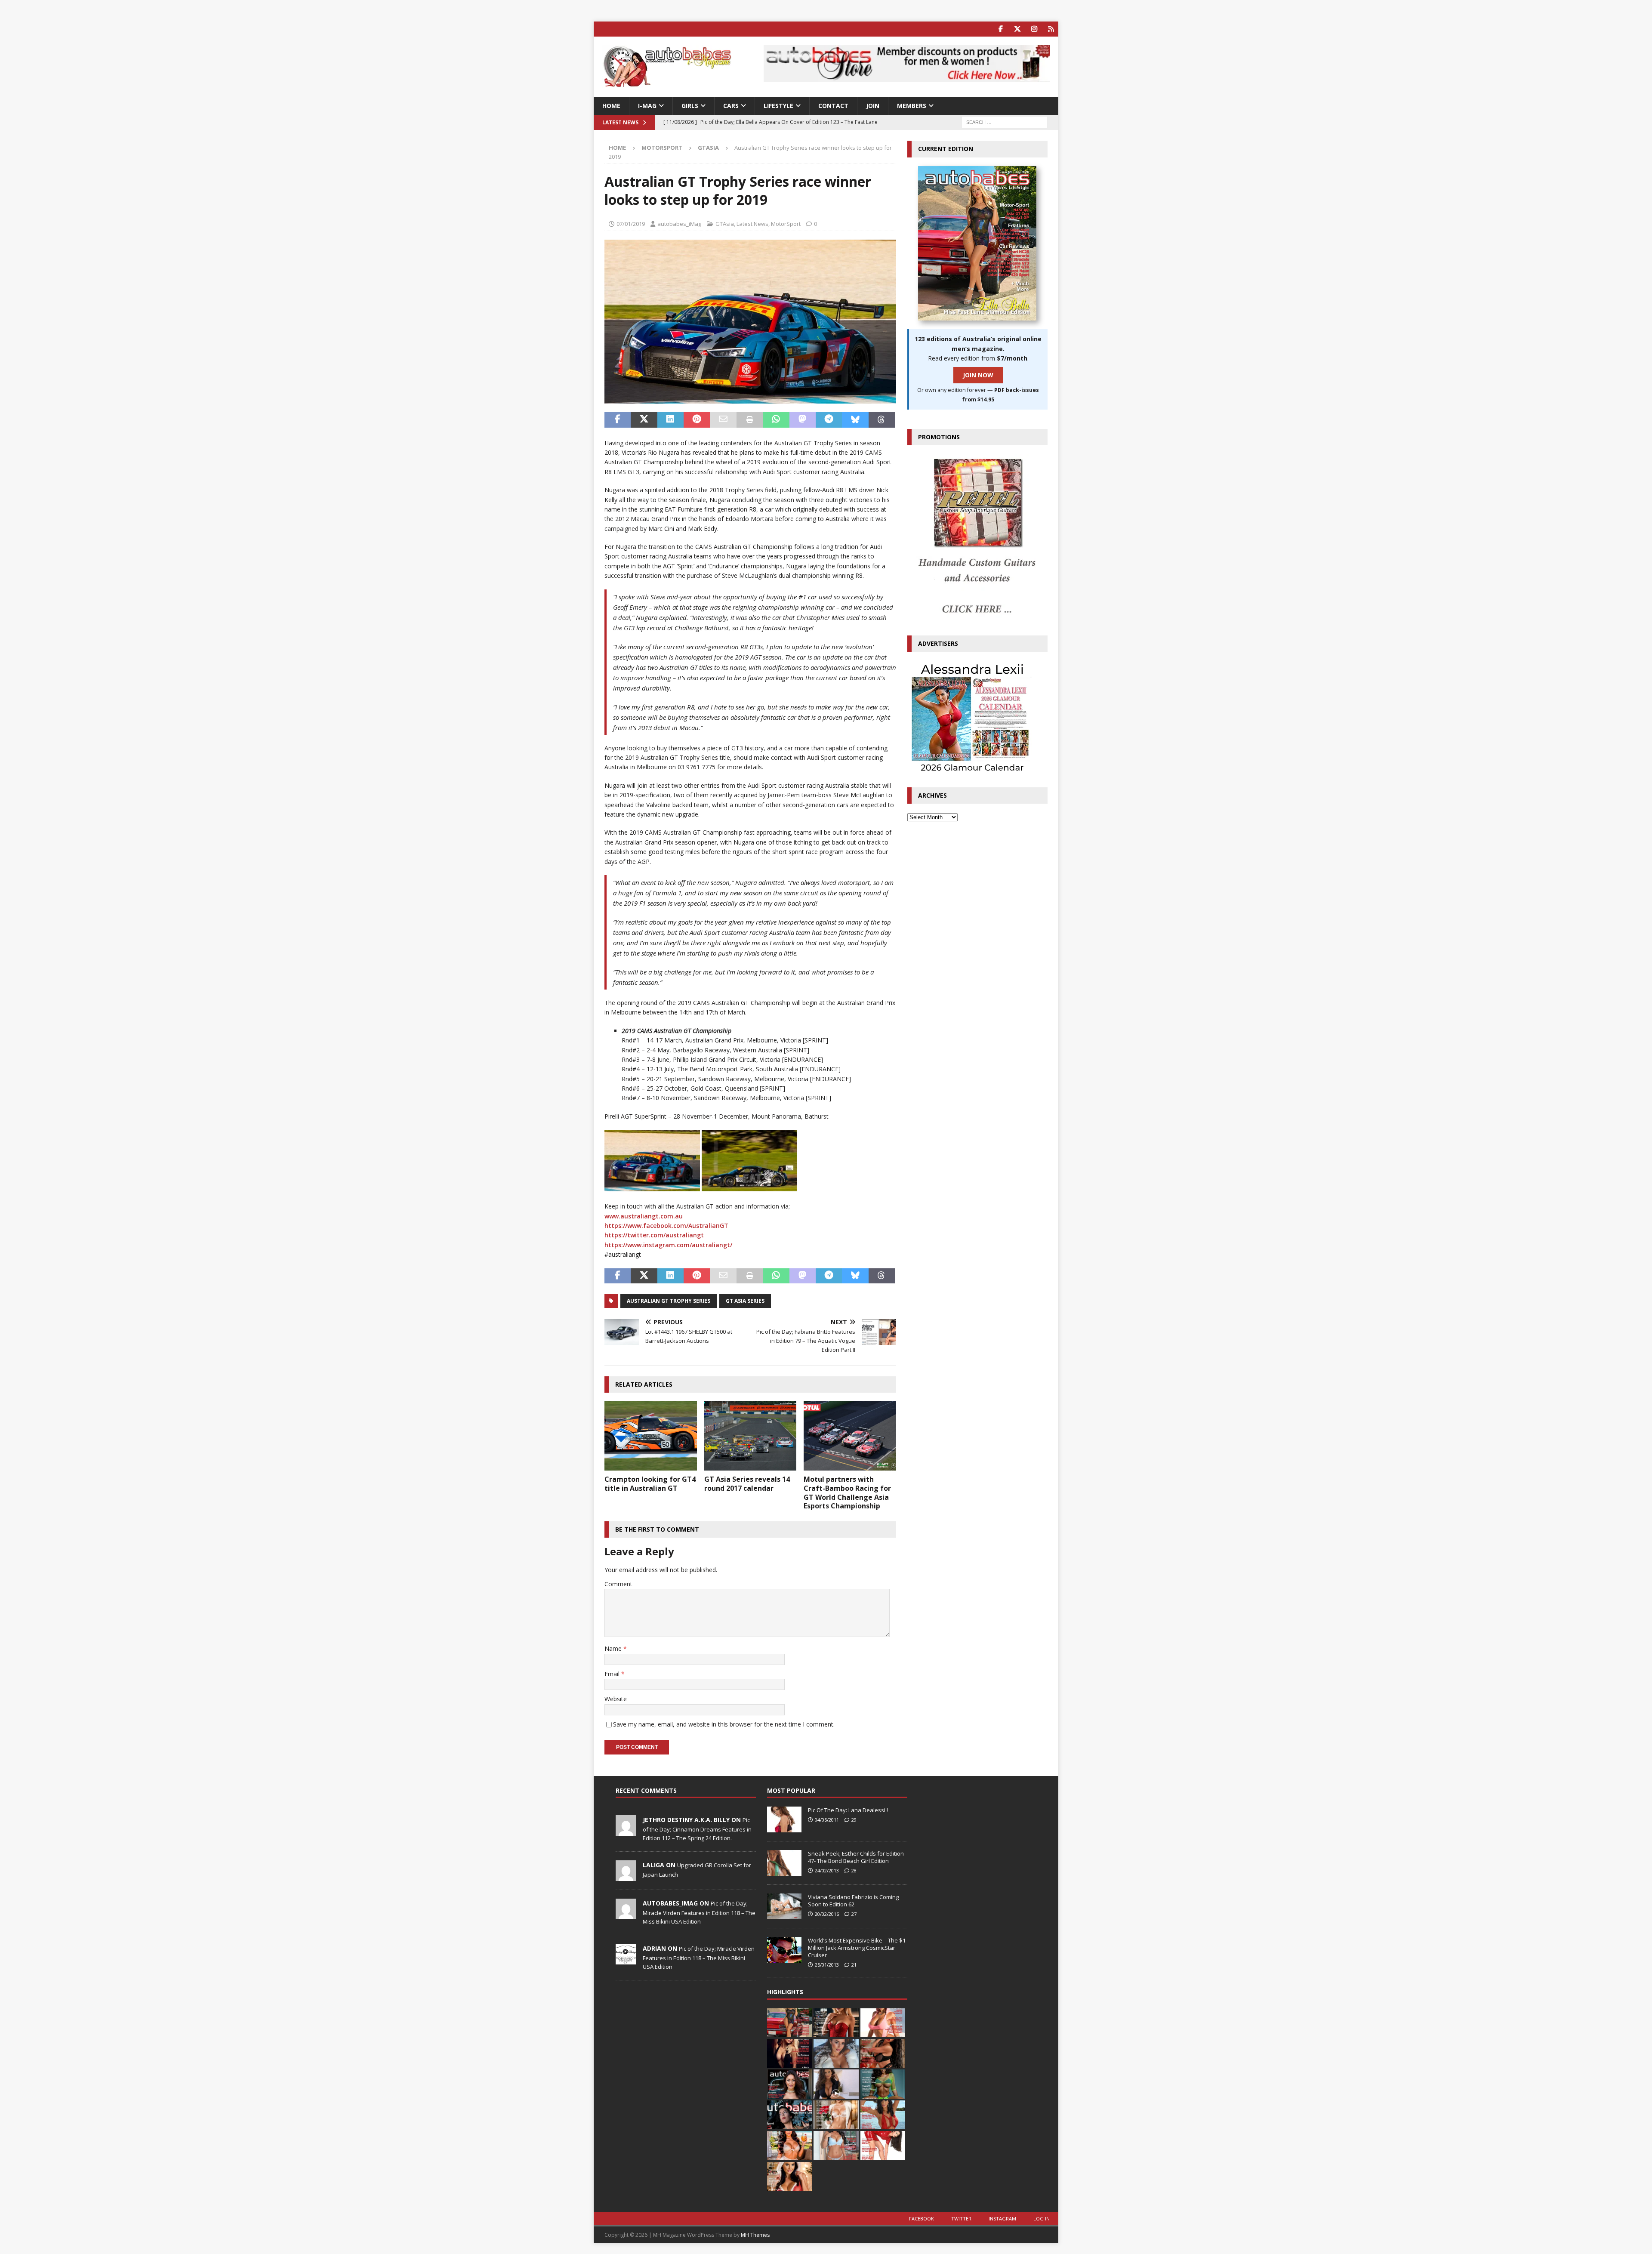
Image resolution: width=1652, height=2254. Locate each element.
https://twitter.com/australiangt (654, 1235)
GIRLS (690, 106)
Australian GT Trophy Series (669, 1301)
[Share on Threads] (882, 420)
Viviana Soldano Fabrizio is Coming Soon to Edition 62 (853, 1901)
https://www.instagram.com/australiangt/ (668, 1245)
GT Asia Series (745, 1301)
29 (854, 1820)
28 (854, 1870)
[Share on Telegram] (829, 420)
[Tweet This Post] (644, 420)
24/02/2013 (827, 1870)
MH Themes (755, 2235)
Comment (618, 1584)
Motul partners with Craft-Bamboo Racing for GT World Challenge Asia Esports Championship (847, 1492)
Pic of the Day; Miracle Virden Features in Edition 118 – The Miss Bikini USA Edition (699, 1912)
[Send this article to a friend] (723, 420)
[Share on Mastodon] (803, 420)
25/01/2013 (827, 1965)
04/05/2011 (827, 1820)
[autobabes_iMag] (626, 1915)
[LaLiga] (626, 1876)
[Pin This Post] (697, 420)
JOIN (873, 106)
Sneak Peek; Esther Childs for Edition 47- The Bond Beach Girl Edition (856, 1857)
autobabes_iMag (679, 224)
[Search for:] (1005, 122)
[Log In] (1051, 29)
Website (616, 1699)
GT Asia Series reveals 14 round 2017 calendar (747, 1484)
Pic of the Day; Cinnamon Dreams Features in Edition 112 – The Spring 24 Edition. (697, 1829)
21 (854, 1965)
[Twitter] (1017, 29)
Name (614, 1648)
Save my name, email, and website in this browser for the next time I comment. (724, 1724)
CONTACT (833, 106)
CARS (731, 106)
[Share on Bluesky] (855, 420)
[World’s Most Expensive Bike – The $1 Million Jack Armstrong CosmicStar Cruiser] (784, 1950)
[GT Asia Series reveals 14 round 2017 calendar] (750, 1436)
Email (613, 1674)
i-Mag (647, 106)
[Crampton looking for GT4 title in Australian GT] (651, 1436)
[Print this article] (750, 420)
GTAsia (725, 224)
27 (854, 1914)
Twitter (961, 2219)
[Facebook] (1000, 29)
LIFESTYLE (778, 106)
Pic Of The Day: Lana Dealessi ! (848, 1810)
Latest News (752, 224)
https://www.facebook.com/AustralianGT (666, 1226)
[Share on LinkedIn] (670, 420)
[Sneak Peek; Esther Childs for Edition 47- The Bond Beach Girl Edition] (784, 1863)
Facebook (922, 2219)
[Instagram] (1034, 29)
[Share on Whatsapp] (776, 420)
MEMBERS (912, 106)
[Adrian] (626, 1960)
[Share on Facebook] (618, 420)
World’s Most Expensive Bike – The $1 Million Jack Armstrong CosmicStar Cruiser (857, 1948)
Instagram (1002, 2219)
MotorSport (662, 148)
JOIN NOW (978, 375)
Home (611, 106)
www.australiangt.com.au (644, 1216)
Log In (1042, 2219)
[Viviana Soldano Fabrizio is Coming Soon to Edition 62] (784, 1906)
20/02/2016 (827, 1914)
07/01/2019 (631, 224)
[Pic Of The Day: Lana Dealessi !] (784, 1819)
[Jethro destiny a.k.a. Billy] (626, 1831)
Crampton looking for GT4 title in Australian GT (650, 1484)
